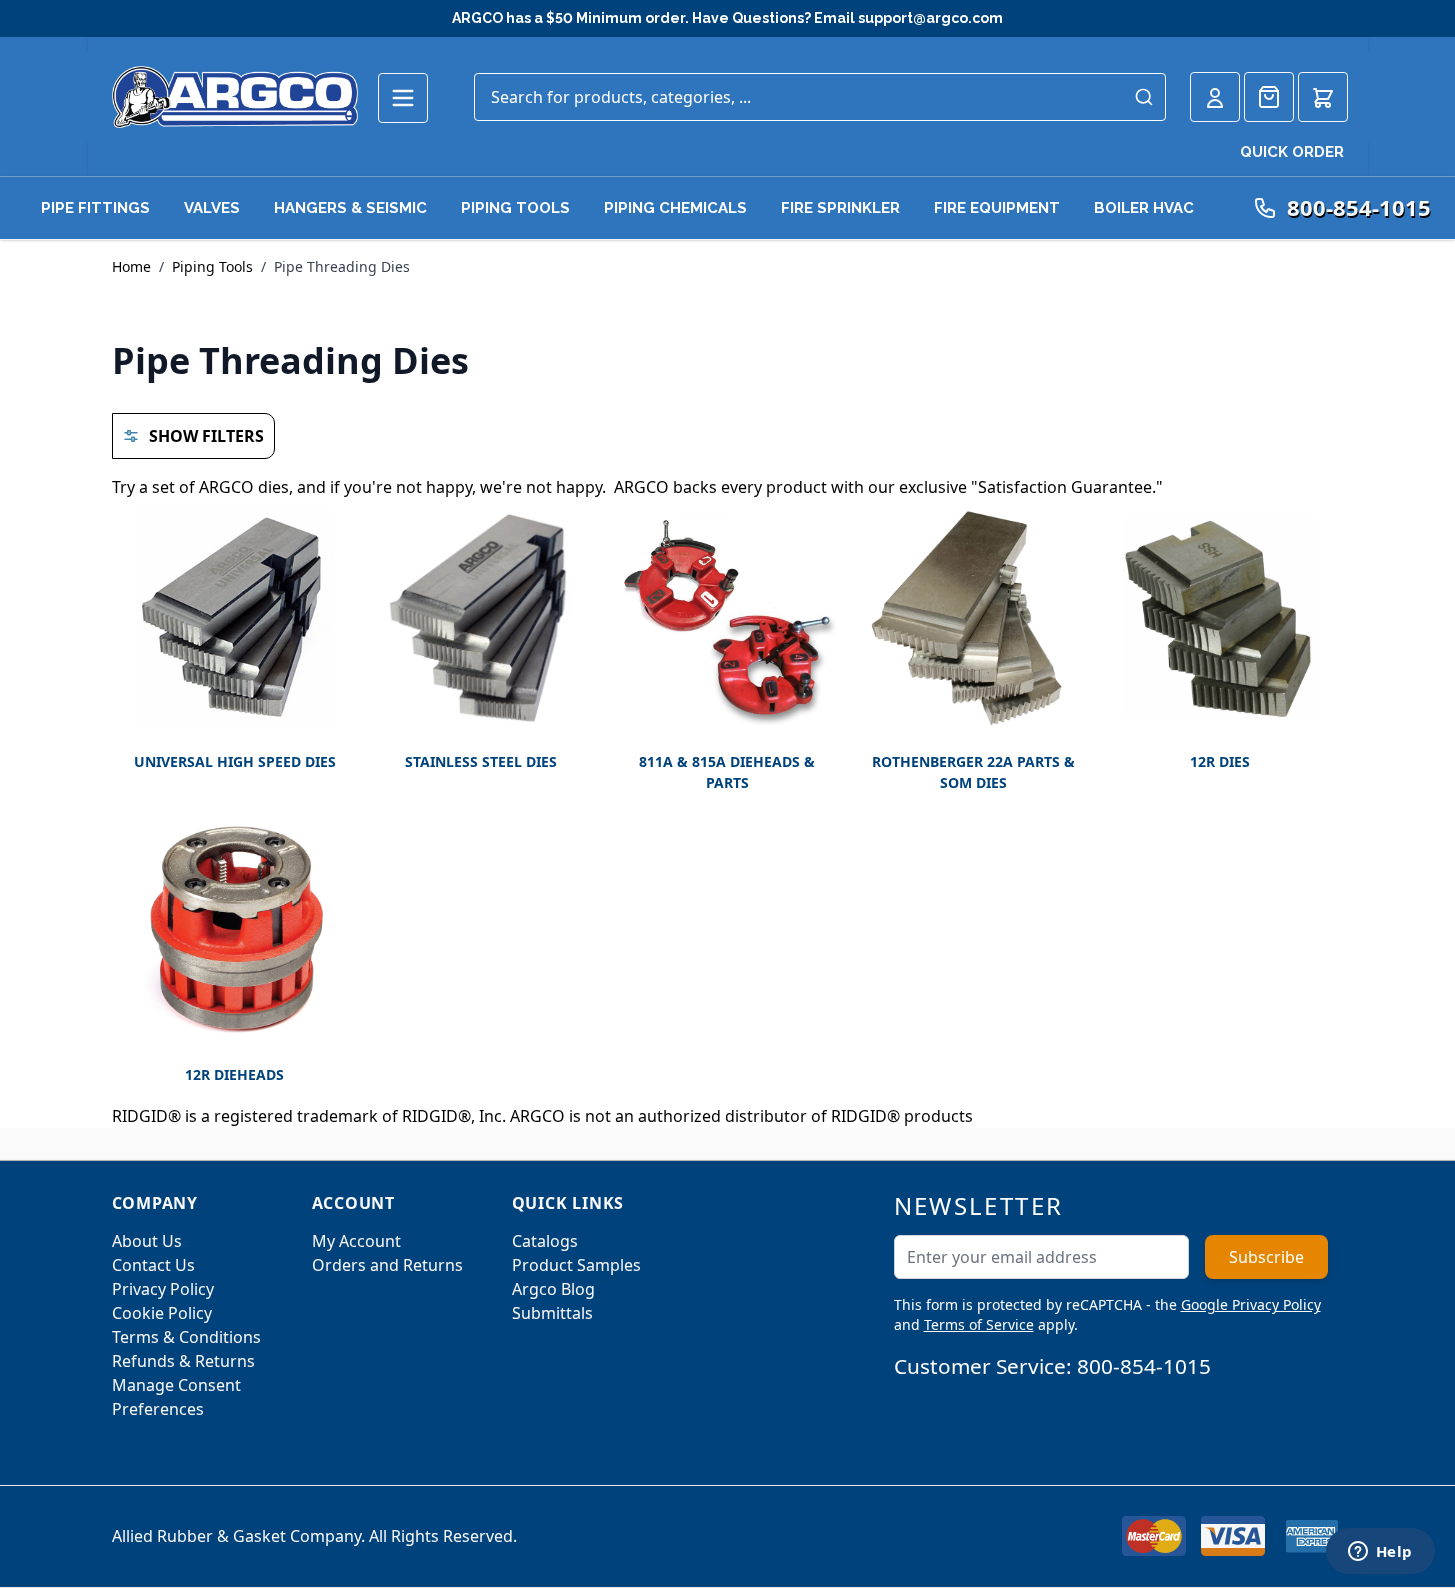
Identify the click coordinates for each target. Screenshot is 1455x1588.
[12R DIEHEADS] (235, 931)
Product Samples (576, 1265)
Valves (212, 208)
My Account (356, 1241)
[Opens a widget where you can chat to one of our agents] (1380, 1553)
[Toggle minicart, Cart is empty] (1323, 97)
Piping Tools (515, 208)
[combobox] (820, 97)
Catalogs (545, 1241)
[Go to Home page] (235, 97)
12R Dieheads (234, 1074)
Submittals (552, 1313)
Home (131, 266)
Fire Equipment (997, 208)
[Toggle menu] (403, 98)
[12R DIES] (1220, 618)
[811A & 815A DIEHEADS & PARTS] (727, 618)
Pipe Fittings (95, 208)
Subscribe (1266, 1257)
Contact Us (153, 1265)
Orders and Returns (387, 1265)
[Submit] (1144, 97)
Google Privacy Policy (1251, 1304)
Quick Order (1292, 152)
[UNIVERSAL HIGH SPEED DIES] (235, 618)
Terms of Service (979, 1324)
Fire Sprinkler (840, 208)
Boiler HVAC (1144, 208)
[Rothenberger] (974, 618)
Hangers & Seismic (350, 208)
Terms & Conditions (186, 1337)
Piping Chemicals (675, 208)
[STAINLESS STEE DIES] (481, 618)
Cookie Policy (162, 1313)
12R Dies (1220, 761)
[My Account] (1215, 97)
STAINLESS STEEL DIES (481, 761)
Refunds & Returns (183, 1361)
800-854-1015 (1144, 1366)
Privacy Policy (163, 1289)
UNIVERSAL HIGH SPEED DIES (235, 761)
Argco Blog (553, 1289)
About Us (147, 1241)
